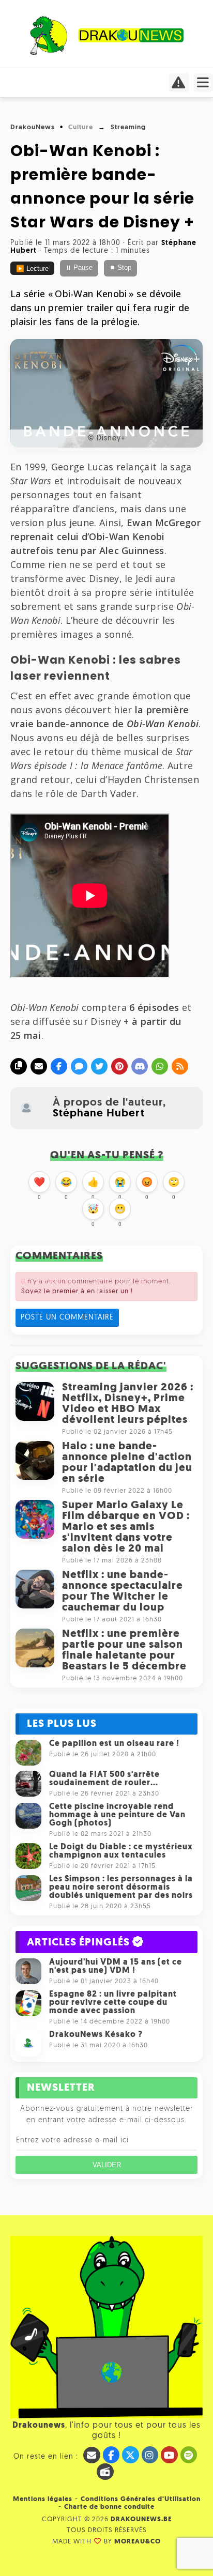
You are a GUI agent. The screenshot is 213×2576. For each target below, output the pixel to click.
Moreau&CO (138, 2542)
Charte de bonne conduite (109, 2507)
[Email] (39, 1066)
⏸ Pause (79, 268)
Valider (107, 2165)
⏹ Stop (120, 268)
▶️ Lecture (32, 269)
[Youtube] (169, 2455)
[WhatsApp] (160, 1066)
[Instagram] (150, 2455)
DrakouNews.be (141, 2519)
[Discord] (140, 1066)
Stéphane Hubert (99, 1114)
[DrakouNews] (107, 53)
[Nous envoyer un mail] (92, 2455)
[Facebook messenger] (79, 1066)
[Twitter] (99, 1066)
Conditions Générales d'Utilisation (141, 2499)
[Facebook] (59, 1066)
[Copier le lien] (19, 1066)
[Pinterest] (119, 1066)
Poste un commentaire (67, 1318)
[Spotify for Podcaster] (189, 2455)
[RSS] (180, 1066)
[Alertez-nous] (179, 86)
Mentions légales (43, 2499)
